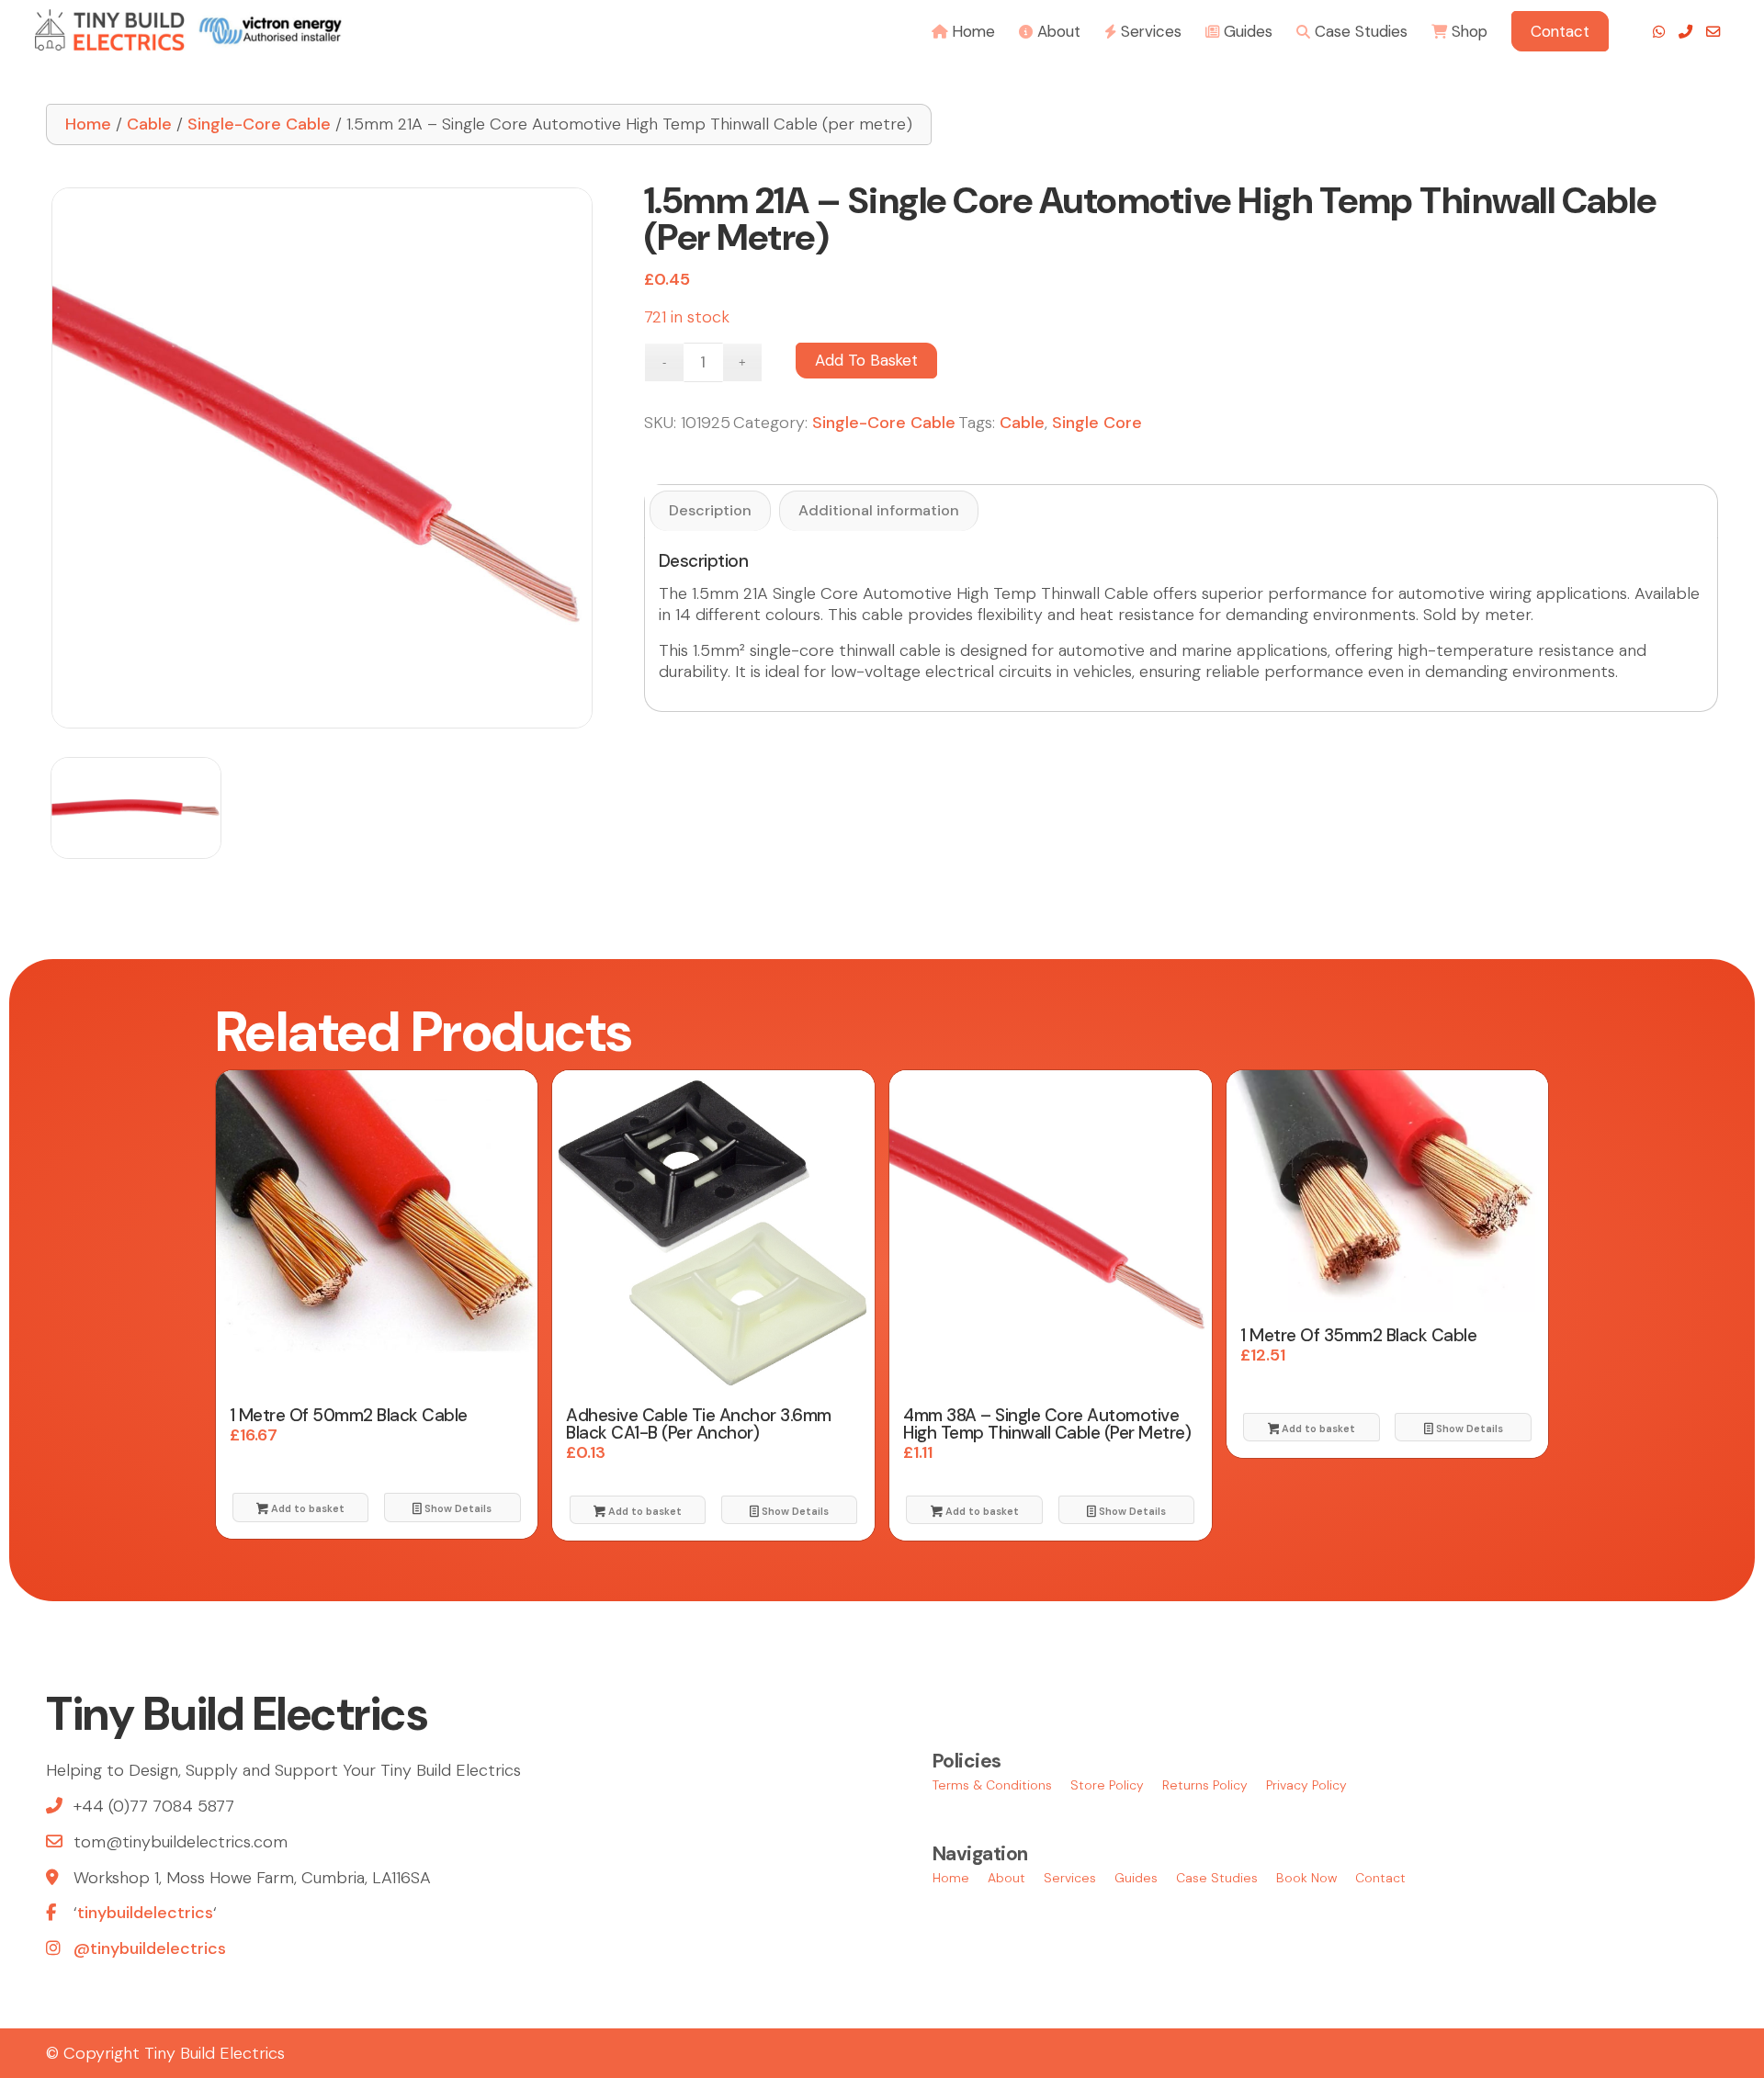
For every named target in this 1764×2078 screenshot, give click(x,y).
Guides (1136, 1878)
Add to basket (866, 360)
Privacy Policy (1306, 1785)
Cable (149, 124)
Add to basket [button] (306, 1508)
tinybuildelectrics (145, 1913)
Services (1070, 1878)
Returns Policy (1205, 1785)
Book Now (1306, 1878)
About (1006, 1878)
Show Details (457, 1508)
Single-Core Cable (259, 124)
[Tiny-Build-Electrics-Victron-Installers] (188, 30)
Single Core (1097, 423)
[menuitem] (963, 30)
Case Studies (1217, 1878)
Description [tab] (710, 510)
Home (88, 124)
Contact (1380, 1878)
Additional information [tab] (879, 510)
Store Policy (1107, 1785)
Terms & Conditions (992, 1785)
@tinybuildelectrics (150, 1948)
